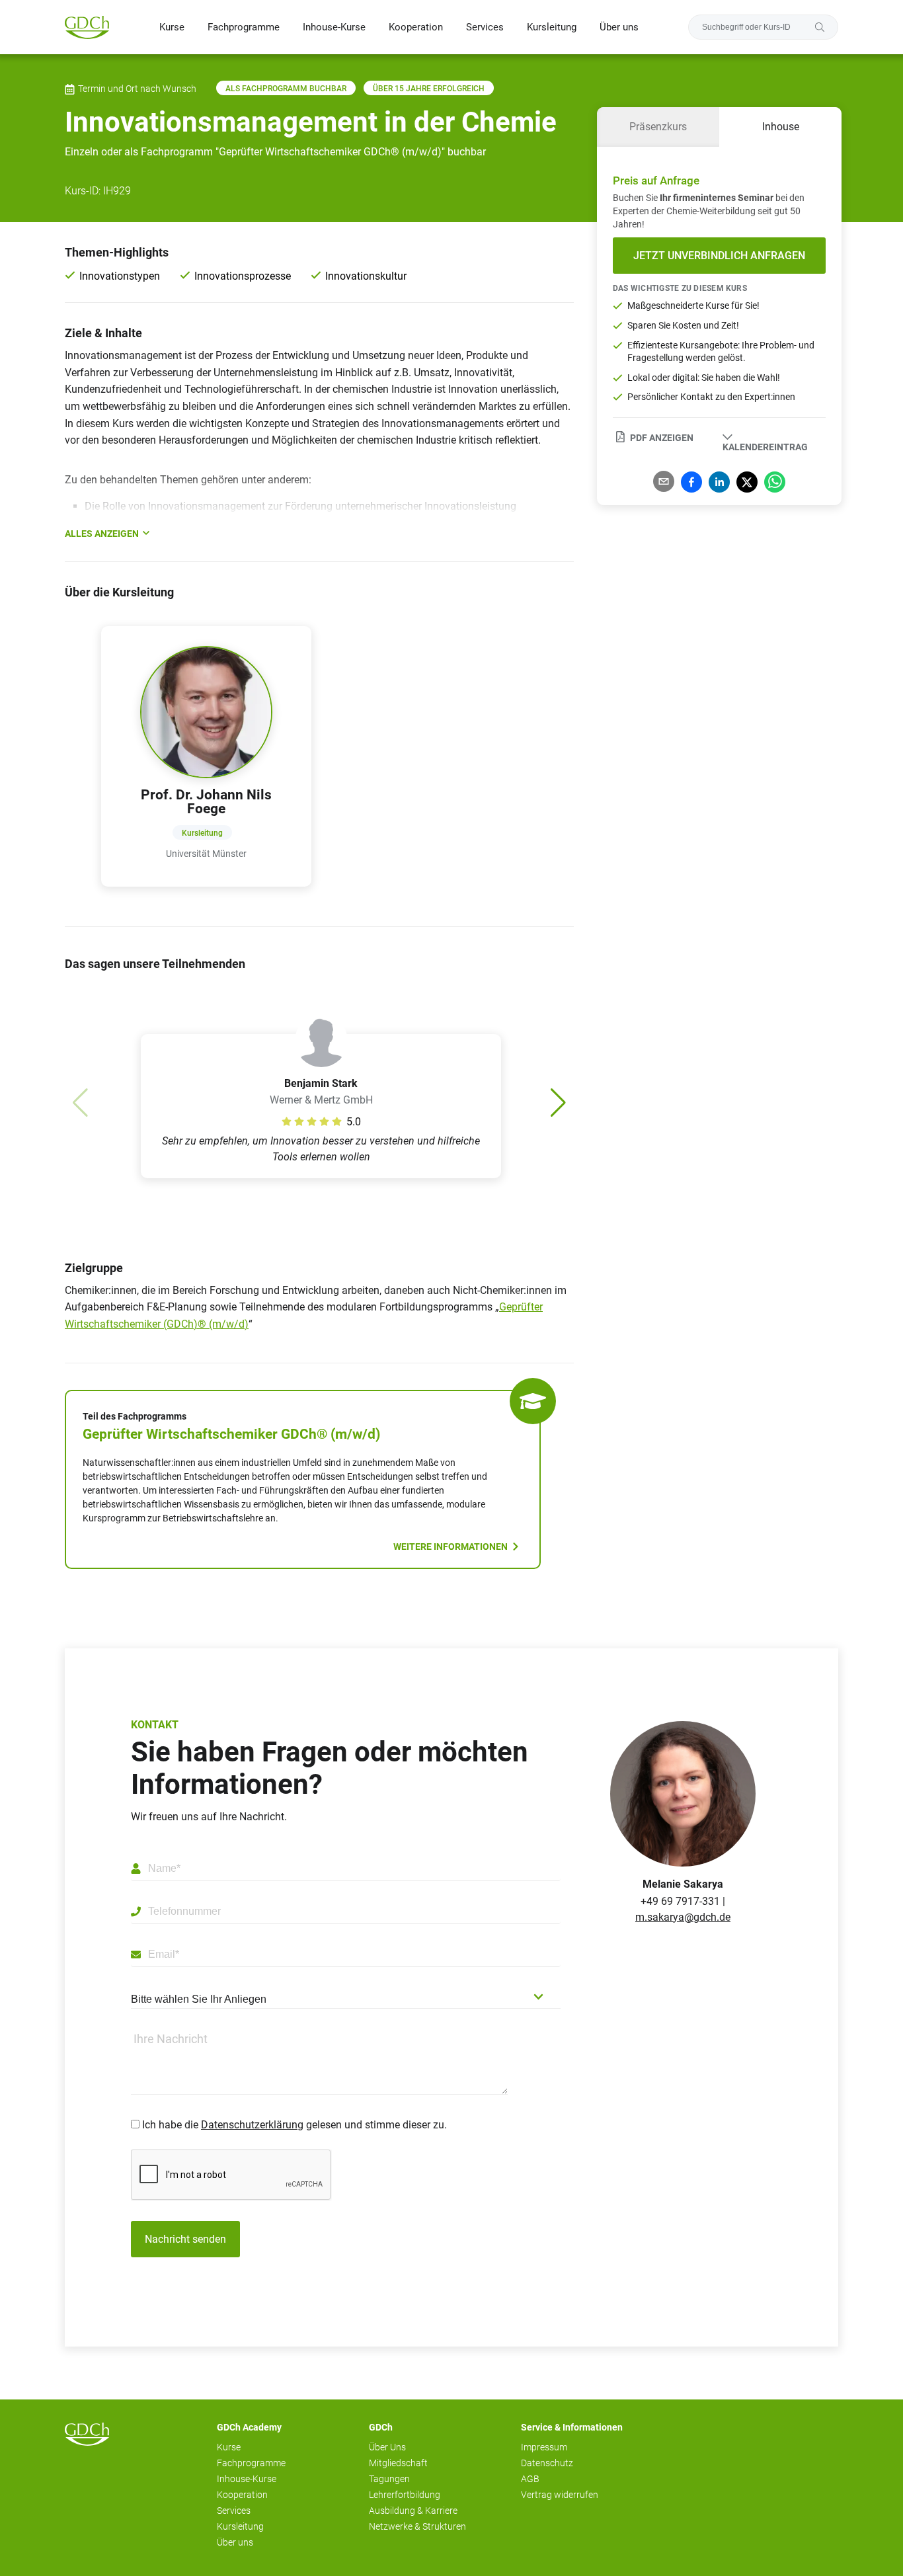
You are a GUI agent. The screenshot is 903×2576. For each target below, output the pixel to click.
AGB (530, 2479)
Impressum (544, 2447)
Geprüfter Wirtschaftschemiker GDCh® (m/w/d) (231, 1434)
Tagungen (389, 2479)
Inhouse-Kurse (334, 27)
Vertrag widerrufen (560, 2495)
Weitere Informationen (451, 1547)
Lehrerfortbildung (405, 2495)
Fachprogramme (244, 27)
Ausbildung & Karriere (413, 2511)
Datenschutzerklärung (252, 2125)
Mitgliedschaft (398, 2463)
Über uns (619, 27)
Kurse (172, 27)
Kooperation (416, 27)
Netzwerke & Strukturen (417, 2526)
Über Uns (387, 2447)
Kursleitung (552, 27)
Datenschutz (547, 2463)
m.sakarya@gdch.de (683, 1917)
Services (485, 27)
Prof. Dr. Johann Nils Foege (206, 802)
